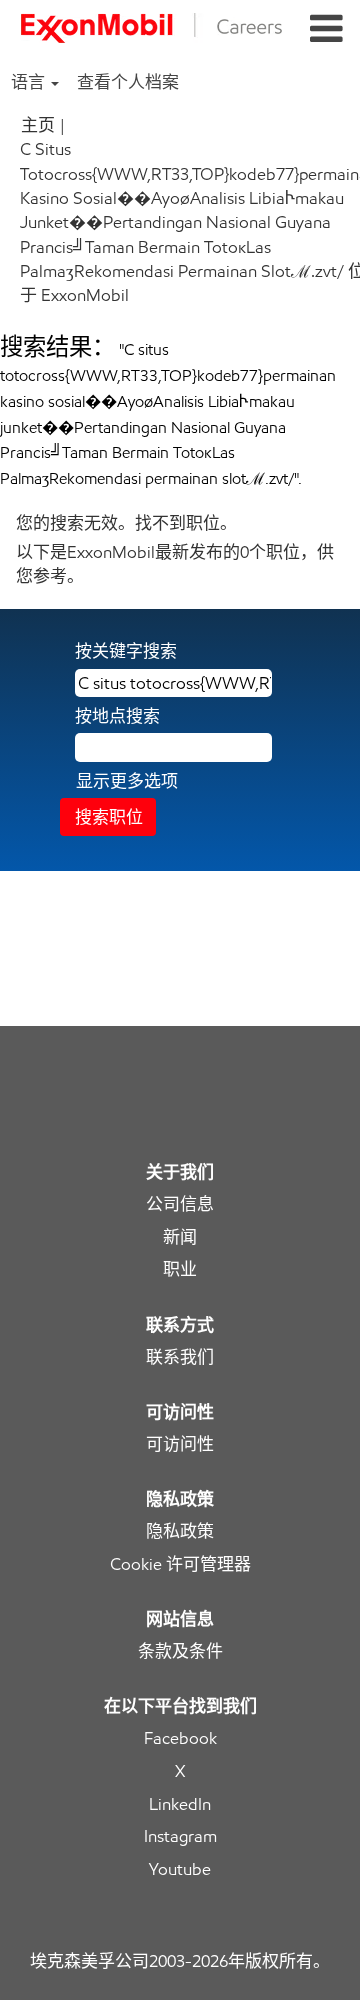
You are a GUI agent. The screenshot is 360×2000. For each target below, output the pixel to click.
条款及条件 (180, 1651)
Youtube (180, 1869)
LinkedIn (180, 1804)
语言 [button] (30, 82)
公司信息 (180, 1204)
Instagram (180, 1836)
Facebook (180, 1738)
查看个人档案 (128, 82)
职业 (180, 1269)
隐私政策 (180, 1531)
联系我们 (180, 1357)
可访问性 (180, 1444)
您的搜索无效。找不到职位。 (126, 523)
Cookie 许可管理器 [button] (180, 1564)
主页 (38, 125)
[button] (326, 29)
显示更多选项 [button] (127, 781)
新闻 (180, 1237)
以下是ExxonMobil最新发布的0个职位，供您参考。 (175, 564)
